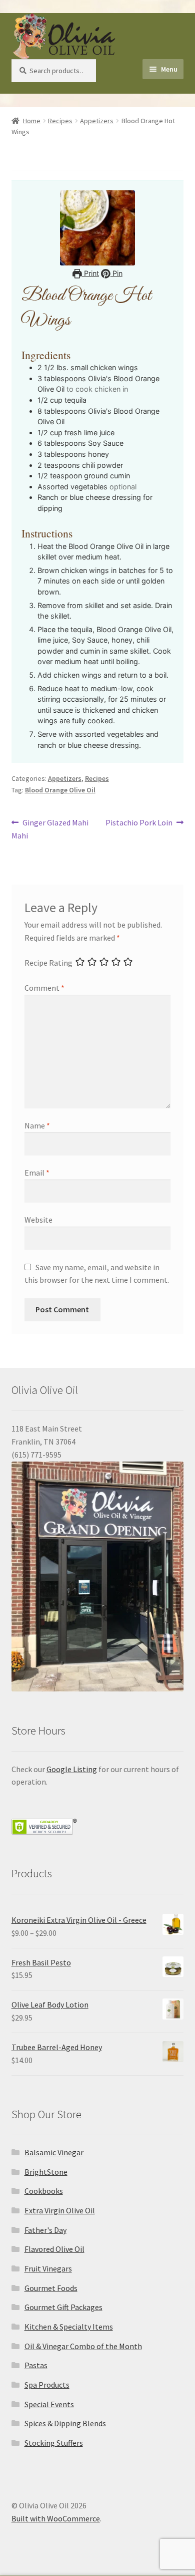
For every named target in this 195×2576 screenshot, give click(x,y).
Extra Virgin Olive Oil (60, 2210)
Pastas (36, 2365)
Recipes (60, 121)
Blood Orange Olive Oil (60, 790)
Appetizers (97, 121)
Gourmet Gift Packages (63, 2307)
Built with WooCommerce (56, 2518)
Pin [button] (116, 273)
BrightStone (46, 2172)
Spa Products (47, 2385)
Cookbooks (44, 2191)
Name (37, 1125)
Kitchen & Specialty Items (69, 2327)
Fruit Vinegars (48, 2268)
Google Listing (72, 1769)
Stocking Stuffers (54, 2443)
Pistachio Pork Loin (139, 823)
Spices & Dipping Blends (65, 2423)
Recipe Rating (48, 963)
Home (32, 121)
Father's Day (45, 2230)
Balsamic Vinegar (54, 2152)
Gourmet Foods (51, 2288)
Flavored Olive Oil (54, 2249)
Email (37, 1173)
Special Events (49, 2404)
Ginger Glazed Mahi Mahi (50, 829)
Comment (44, 988)
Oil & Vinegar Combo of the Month (83, 2346)
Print (90, 273)
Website (38, 1220)
